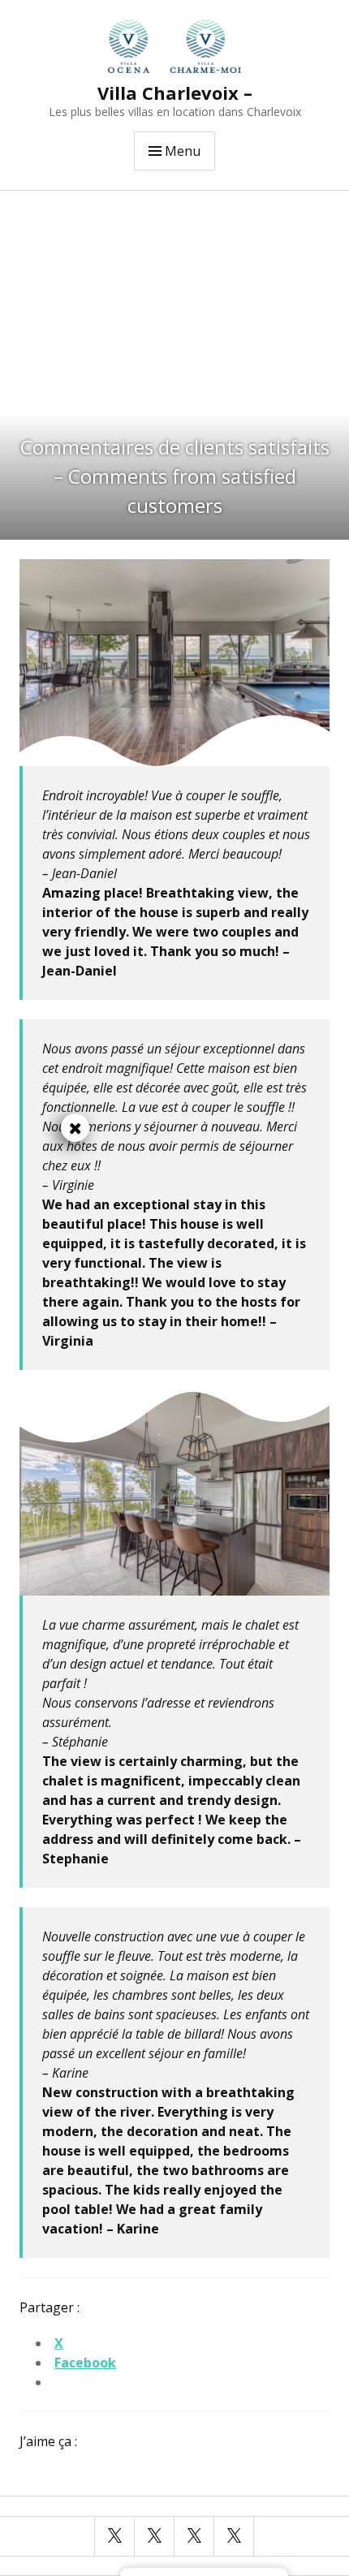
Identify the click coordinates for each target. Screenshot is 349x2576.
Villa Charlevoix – (175, 93)
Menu (183, 151)
